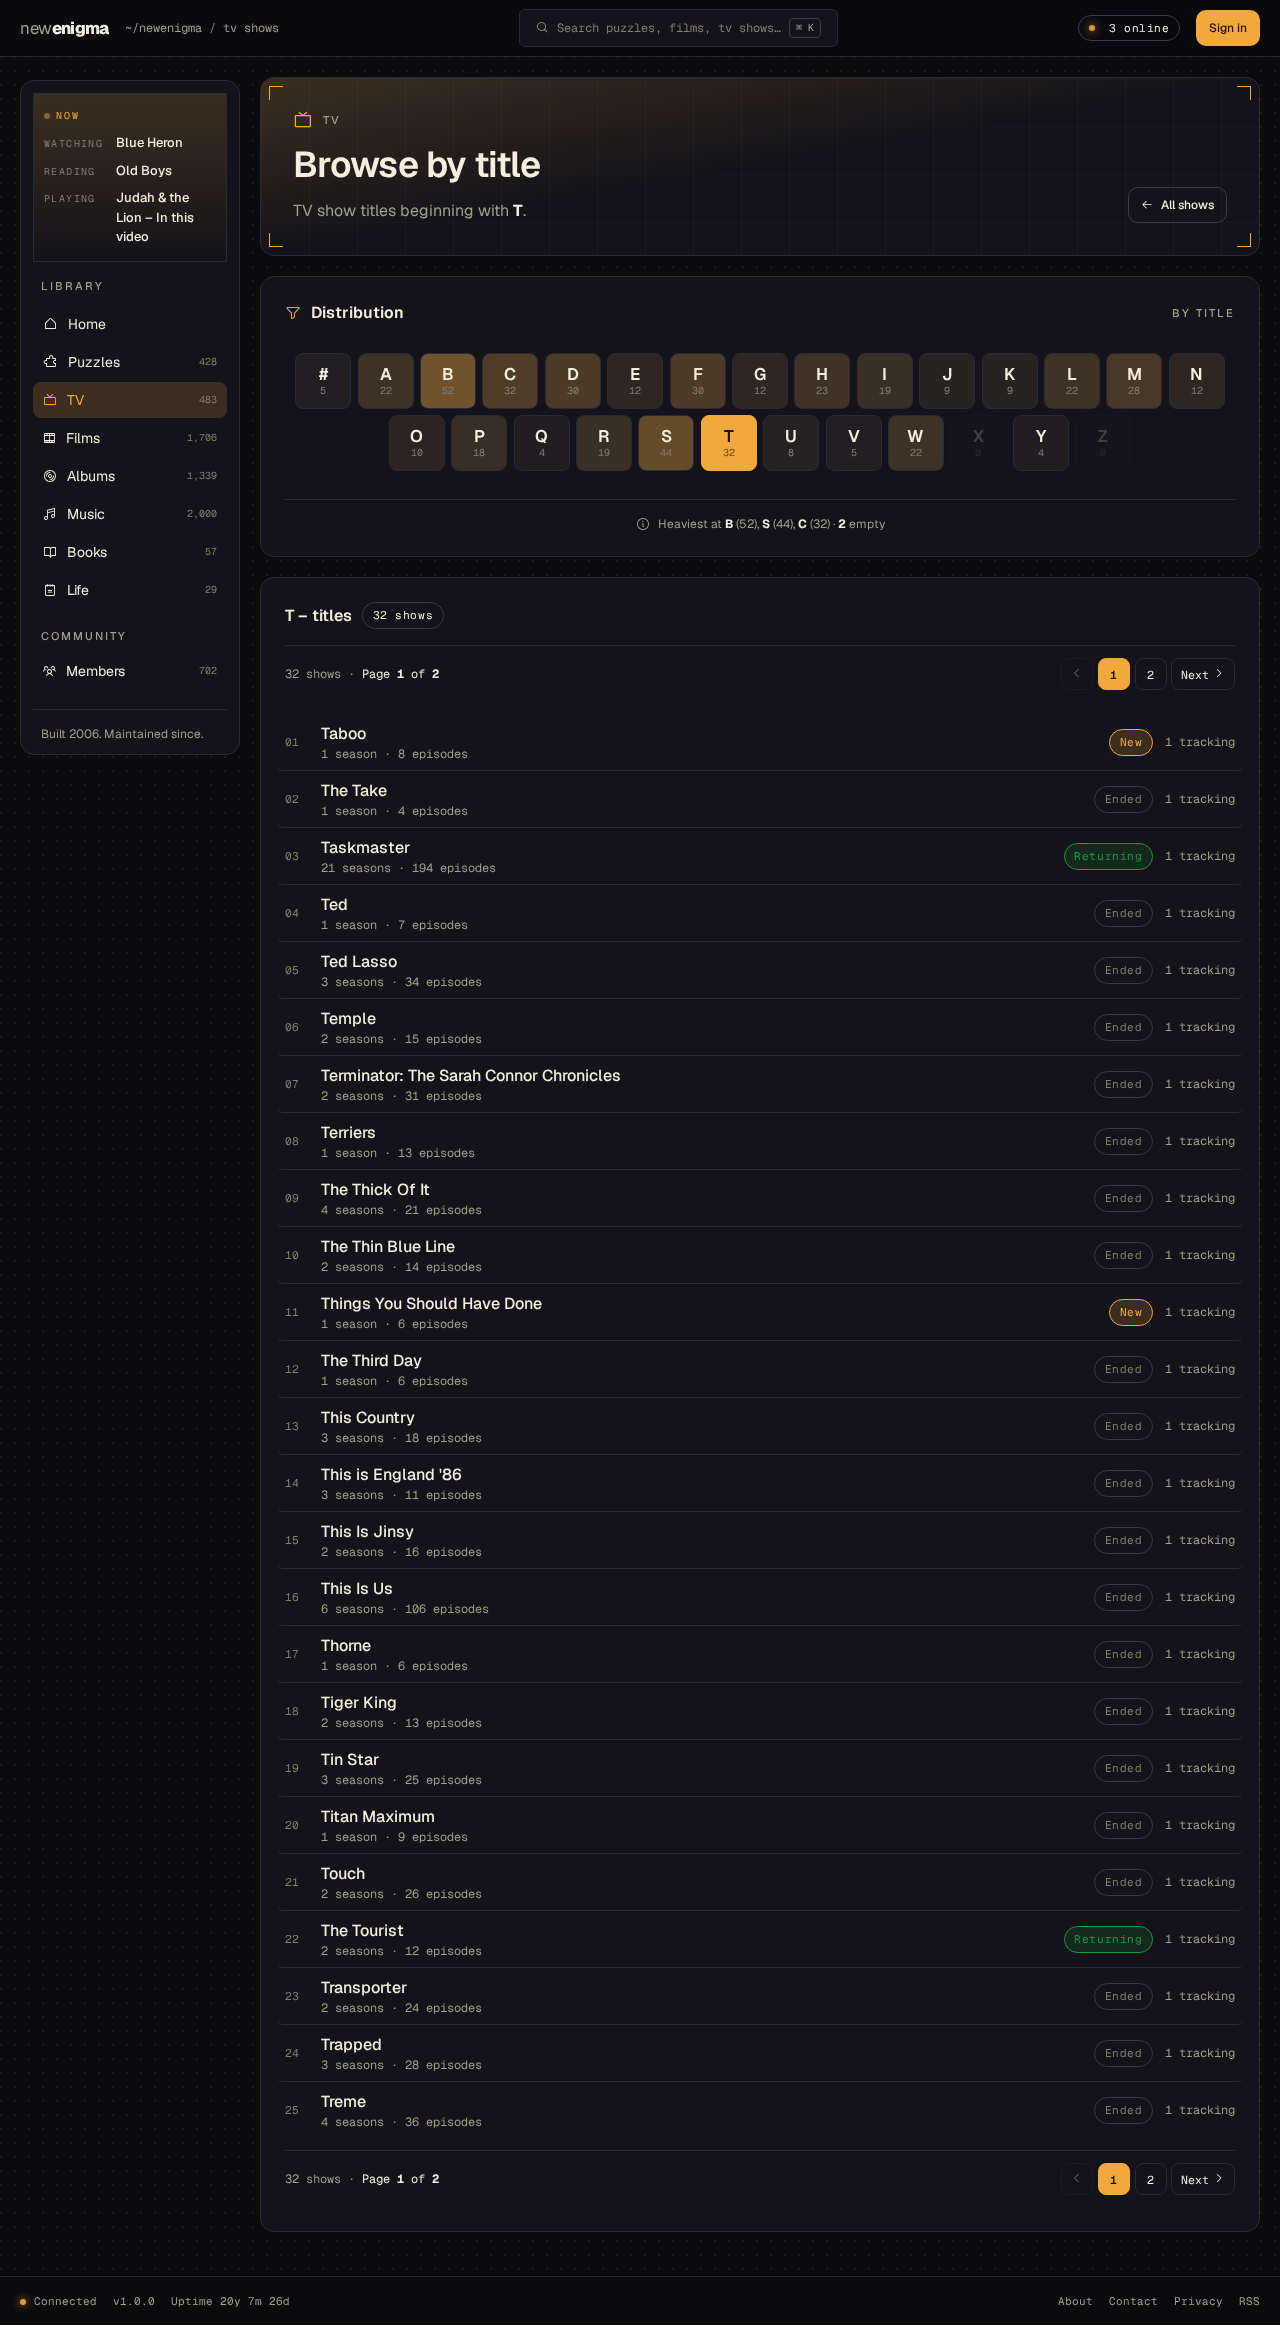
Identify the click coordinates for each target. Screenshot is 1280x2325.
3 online (1139, 28)
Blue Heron (149, 142)
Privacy (1198, 2301)
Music (142, 514)
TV (142, 400)
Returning (1108, 856)
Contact (1133, 2301)
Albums (142, 476)
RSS (1249, 2301)
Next (1195, 674)
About (1075, 2301)
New (1131, 742)
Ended (1124, 799)
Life (142, 590)
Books (142, 552)
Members (141, 671)
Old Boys (144, 170)
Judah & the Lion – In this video (155, 217)
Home (87, 324)
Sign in (1228, 28)
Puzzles (142, 362)
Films (141, 438)
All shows (1187, 205)
